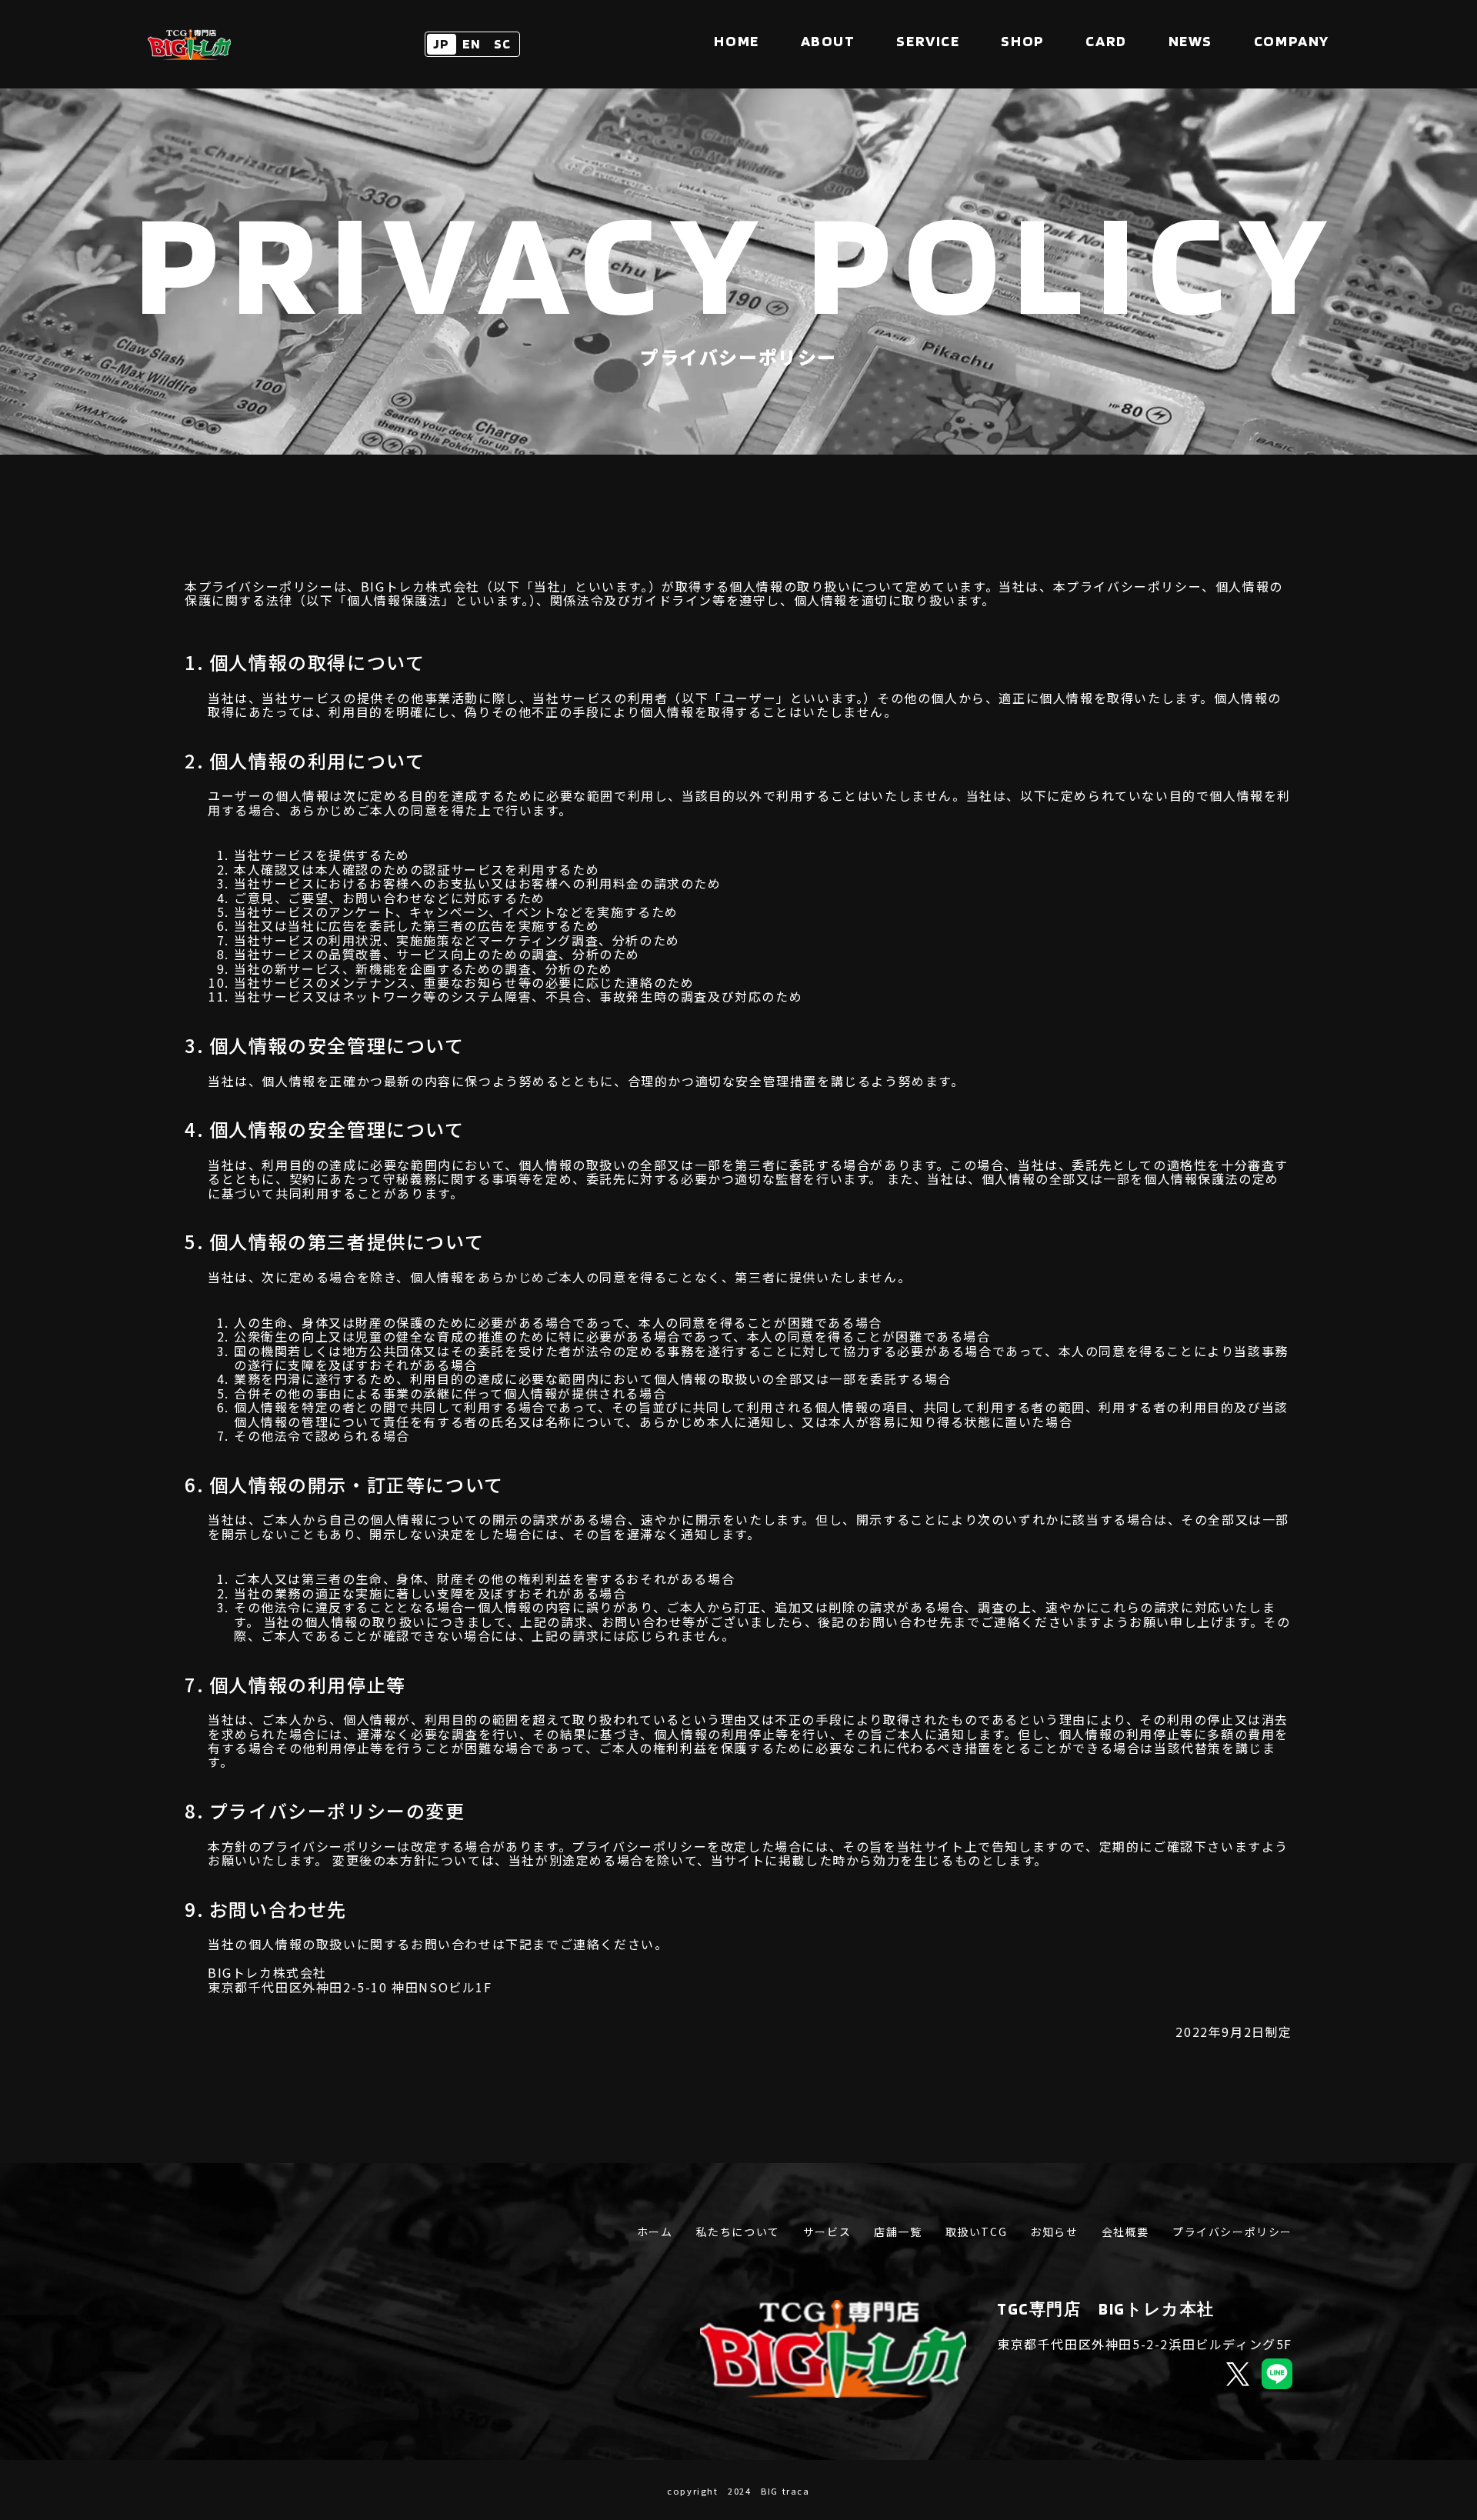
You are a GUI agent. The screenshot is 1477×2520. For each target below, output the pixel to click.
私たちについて (738, 2232)
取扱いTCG (977, 2232)
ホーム (655, 2232)
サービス (827, 2232)
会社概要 (1125, 2232)
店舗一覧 (898, 2232)
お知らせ (1054, 2232)
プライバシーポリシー (1232, 2232)
